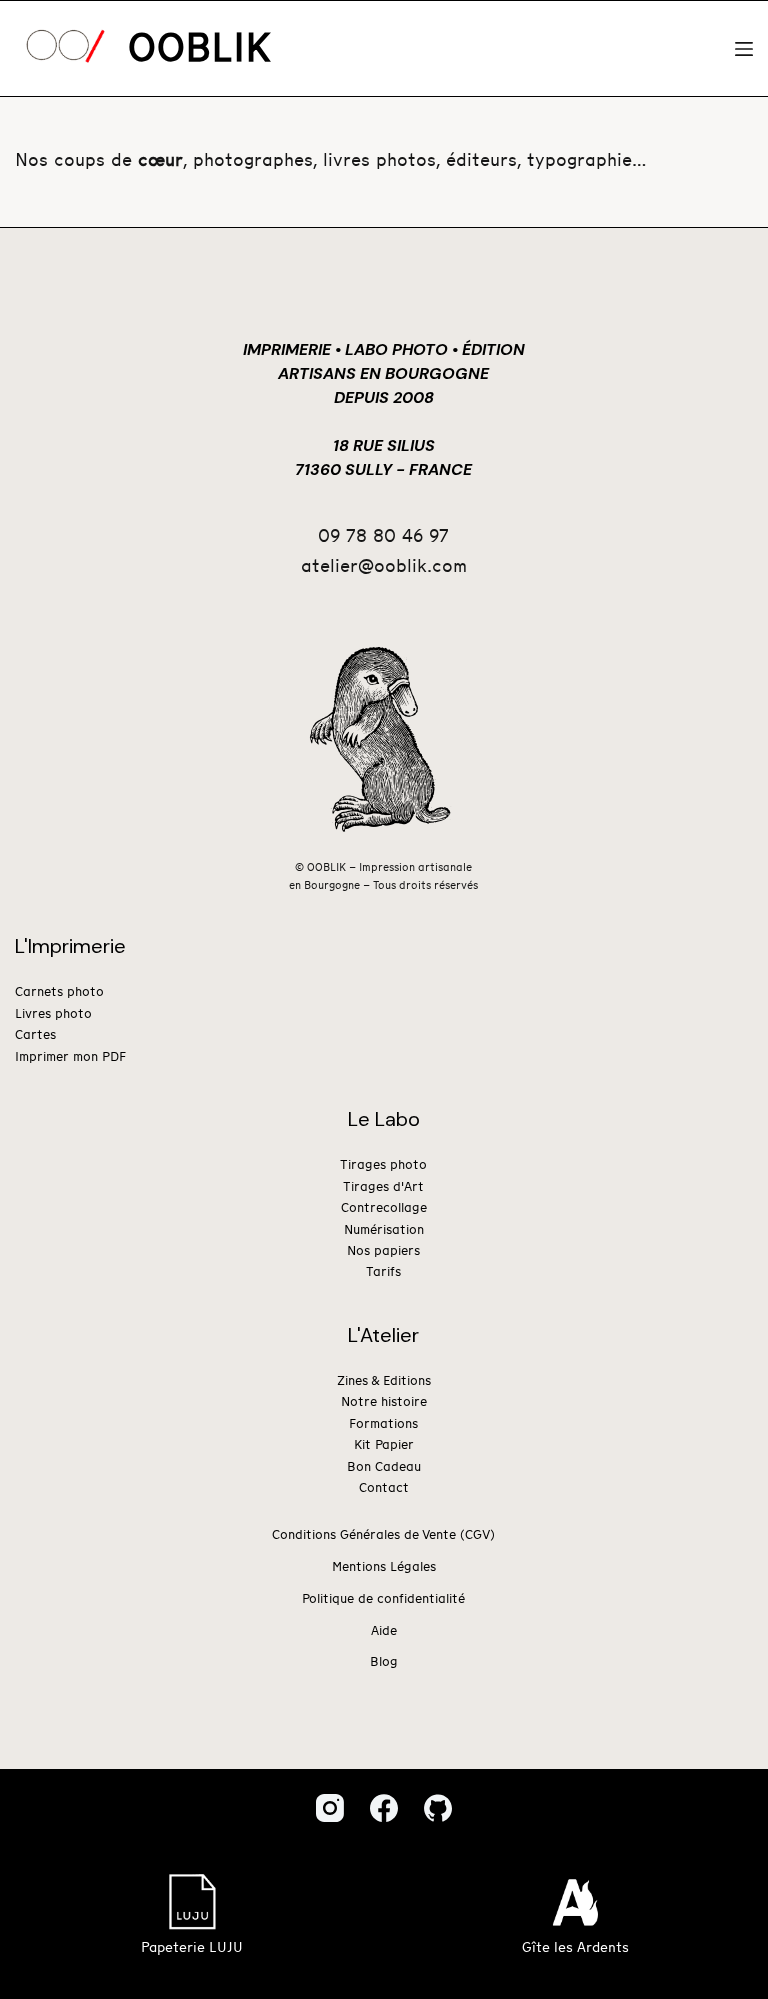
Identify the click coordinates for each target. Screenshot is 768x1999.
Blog (384, 1662)
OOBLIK (199, 49)
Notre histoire (384, 1402)
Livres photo (53, 1014)
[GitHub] (438, 1808)
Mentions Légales (384, 1567)
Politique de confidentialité (383, 1599)
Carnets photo (59, 992)
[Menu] (744, 49)
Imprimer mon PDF (70, 1057)
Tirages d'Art (383, 1187)
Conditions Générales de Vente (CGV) (383, 1535)
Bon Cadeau (384, 1467)
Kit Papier (384, 1445)
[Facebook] (384, 1808)
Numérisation (384, 1230)
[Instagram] (330, 1808)
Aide (384, 1631)
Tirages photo (383, 1165)
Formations (383, 1424)
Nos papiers (383, 1251)
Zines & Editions (384, 1381)
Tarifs (383, 1272)
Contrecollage (384, 1208)
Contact (384, 1488)
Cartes (35, 1035)
